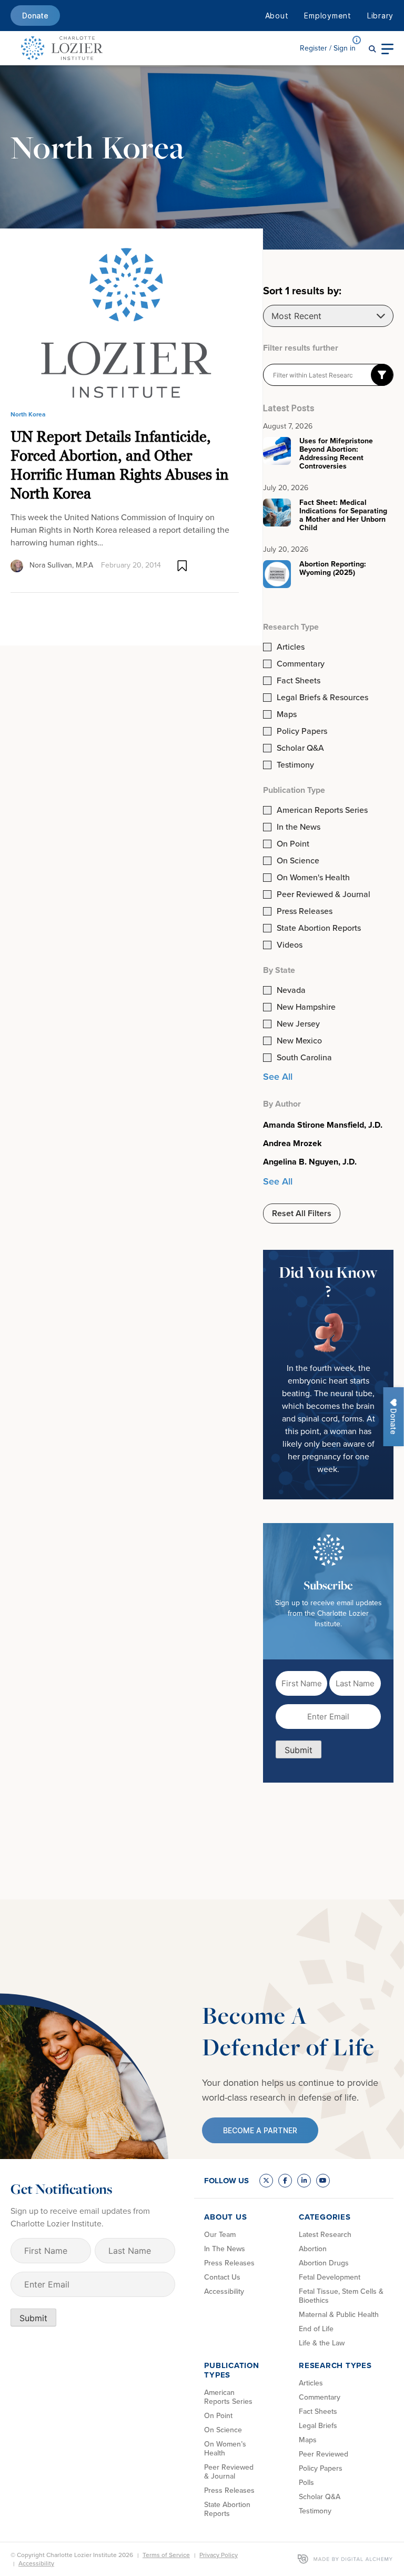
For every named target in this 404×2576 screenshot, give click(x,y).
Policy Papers (302, 731)
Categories (325, 2217)
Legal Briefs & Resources (322, 698)
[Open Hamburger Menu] (387, 48)
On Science (298, 861)
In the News (299, 827)
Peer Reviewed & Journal (324, 894)
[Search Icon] (372, 48)
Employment (328, 16)
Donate (35, 16)
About (277, 16)
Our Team (220, 2235)
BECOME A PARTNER (260, 2130)
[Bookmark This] (182, 566)
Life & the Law (322, 2343)
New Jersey (298, 1024)
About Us (225, 2217)
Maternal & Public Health (339, 2315)
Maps (287, 714)
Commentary (301, 664)
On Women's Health (313, 878)
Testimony (295, 765)
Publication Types (231, 2370)
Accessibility (224, 2291)
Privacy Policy (219, 2555)
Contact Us (222, 2277)
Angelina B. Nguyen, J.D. (310, 1162)
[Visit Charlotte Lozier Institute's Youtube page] (323, 2181)
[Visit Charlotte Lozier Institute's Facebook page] (285, 2181)
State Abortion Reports (319, 928)
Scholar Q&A (300, 748)
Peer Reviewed (324, 2454)
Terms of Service (166, 2555)
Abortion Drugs (324, 2263)
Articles (291, 647)
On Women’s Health (225, 2449)
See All (278, 1077)
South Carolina (304, 1058)
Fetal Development (330, 2277)
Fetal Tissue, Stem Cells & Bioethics (341, 2296)
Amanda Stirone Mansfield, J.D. (323, 1125)
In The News (225, 2249)
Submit (299, 1750)
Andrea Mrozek (292, 1143)
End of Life (316, 2329)
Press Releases (305, 911)
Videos (290, 945)
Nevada (291, 990)
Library (380, 16)
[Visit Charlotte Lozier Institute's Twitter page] (266, 2181)
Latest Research (325, 2235)
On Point (293, 844)
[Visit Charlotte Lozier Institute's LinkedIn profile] (304, 2181)
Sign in (328, 48)
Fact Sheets (299, 681)
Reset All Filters (302, 1213)
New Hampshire (306, 1007)
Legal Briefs (318, 2426)
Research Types (335, 2365)
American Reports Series (322, 810)
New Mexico (299, 1041)
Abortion (313, 2249)
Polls (306, 2483)
